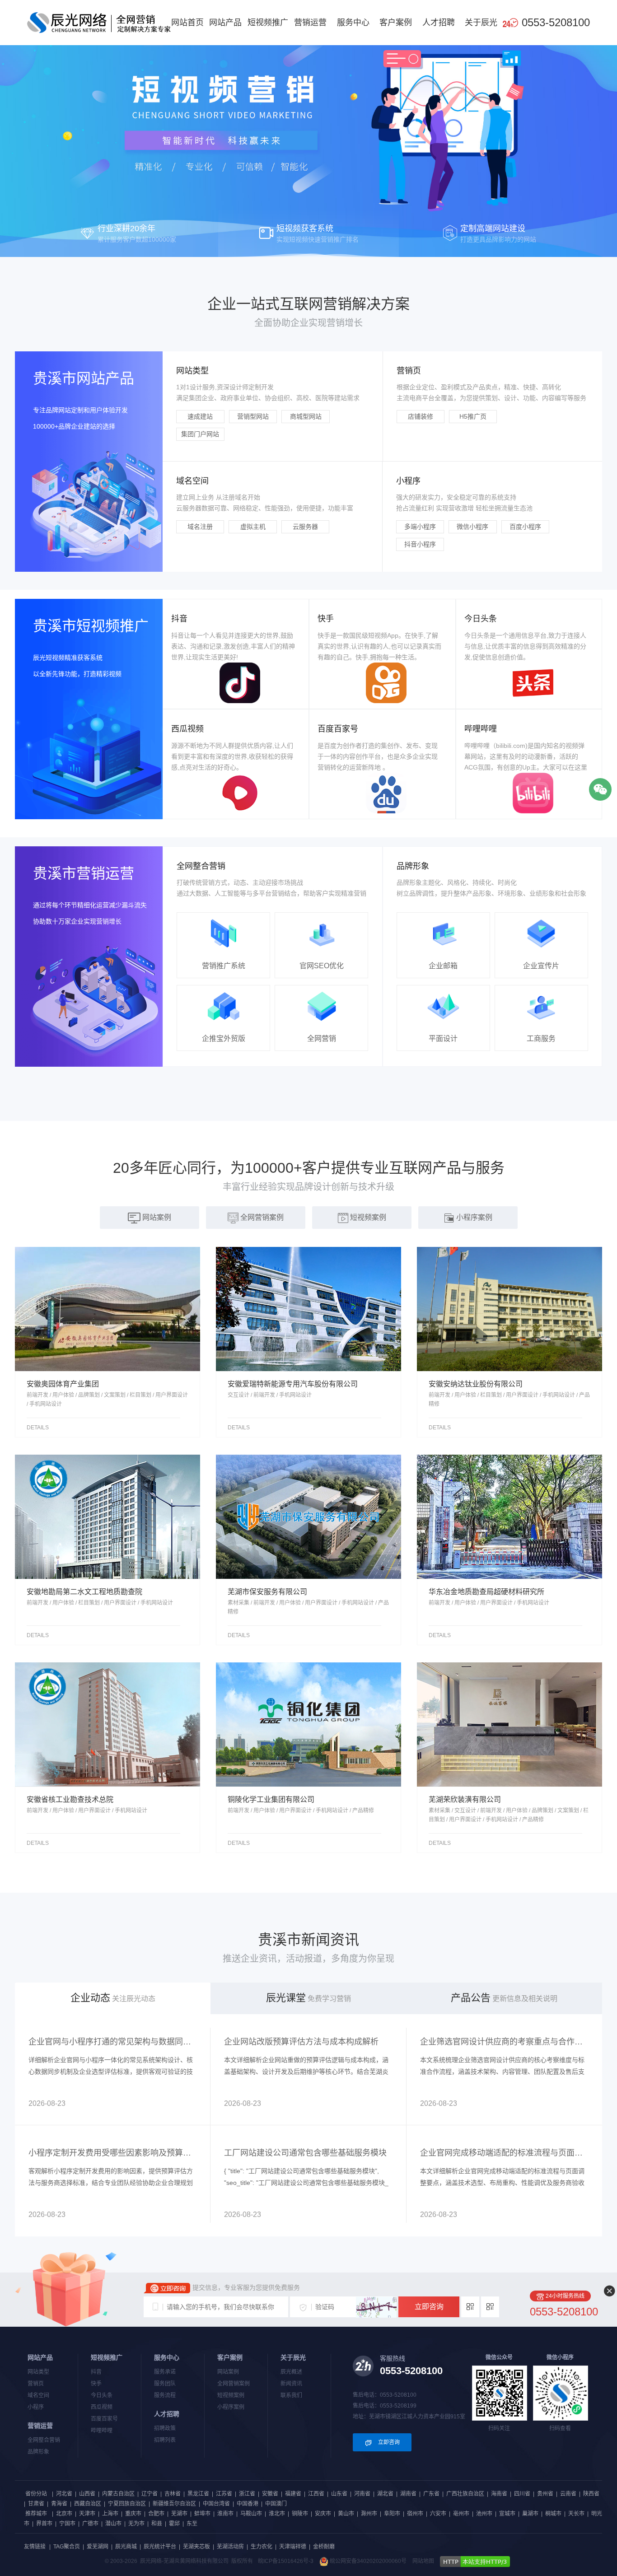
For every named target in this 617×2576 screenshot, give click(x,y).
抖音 (96, 2372)
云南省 (568, 2494)
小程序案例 (231, 2407)
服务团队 (165, 2384)
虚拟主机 (253, 527)
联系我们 (291, 2395)
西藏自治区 (88, 2504)
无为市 (136, 2524)
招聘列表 (165, 2440)
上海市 (110, 2514)
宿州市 (415, 2514)
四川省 (522, 2494)
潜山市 (113, 2524)
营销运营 (310, 23)
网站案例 (228, 2372)
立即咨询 (429, 2307)
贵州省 (545, 2494)
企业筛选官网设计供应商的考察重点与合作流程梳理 (504, 2042)
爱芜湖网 (98, 2547)
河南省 (362, 2494)
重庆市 (133, 2514)
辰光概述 (291, 2372)
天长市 (576, 2514)
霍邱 (174, 2524)
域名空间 (38, 2395)
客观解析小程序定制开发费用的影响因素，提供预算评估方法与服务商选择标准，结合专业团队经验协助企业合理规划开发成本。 (111, 2183)
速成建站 (200, 416)
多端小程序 (420, 527)
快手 (96, 2384)
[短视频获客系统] (308, 128)
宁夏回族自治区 (127, 2504)
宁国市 (67, 2524)
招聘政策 (165, 2428)
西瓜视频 (102, 2407)
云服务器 (305, 527)
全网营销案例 (234, 2384)
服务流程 (165, 2395)
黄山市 (346, 2514)
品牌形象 (38, 2452)
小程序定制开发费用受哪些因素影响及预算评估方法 (113, 2153)
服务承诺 (165, 2372)
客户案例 (396, 23)
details (38, 1428)
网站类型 (38, 2372)
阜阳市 (392, 2514)
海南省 (499, 2494)
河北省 (64, 2494)
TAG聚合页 (67, 2547)
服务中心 (353, 23)
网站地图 (423, 2561)
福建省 (293, 2494)
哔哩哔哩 (102, 2431)
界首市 (44, 2524)
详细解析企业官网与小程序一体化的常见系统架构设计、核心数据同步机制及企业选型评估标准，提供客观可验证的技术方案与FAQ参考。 (111, 2072)
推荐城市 (36, 2514)
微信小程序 (472, 527)
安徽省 (270, 2494)
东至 (192, 2524)
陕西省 (591, 2494)
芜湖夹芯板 (196, 2547)
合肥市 (156, 2514)
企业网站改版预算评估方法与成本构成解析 (301, 2042)
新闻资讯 (291, 2384)
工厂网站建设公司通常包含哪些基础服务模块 (305, 2153)
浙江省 (247, 2494)
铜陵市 (300, 2514)
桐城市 (553, 2514)
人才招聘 (439, 23)
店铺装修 (421, 416)
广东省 (431, 2494)
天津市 (87, 2514)
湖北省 (385, 2494)
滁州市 (369, 2514)
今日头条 (102, 2395)
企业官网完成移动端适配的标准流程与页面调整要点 (504, 2153)
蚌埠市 (202, 2514)
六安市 (438, 2514)
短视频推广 (268, 23)
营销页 (36, 2384)
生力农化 (262, 2547)
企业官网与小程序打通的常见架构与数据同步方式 (113, 2042)
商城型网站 (306, 416)
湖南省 (408, 2494)
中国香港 (248, 2504)
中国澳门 (276, 2504)
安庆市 (323, 2514)
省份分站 (36, 2494)
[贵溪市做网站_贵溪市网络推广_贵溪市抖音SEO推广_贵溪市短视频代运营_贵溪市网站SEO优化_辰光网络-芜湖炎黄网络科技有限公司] (99, 22)
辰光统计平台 (160, 2547)
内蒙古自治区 (118, 2494)
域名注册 (200, 527)
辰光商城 (126, 2547)
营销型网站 (253, 416)
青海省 (59, 2504)
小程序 (36, 2407)
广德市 (90, 2524)
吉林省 (173, 2494)
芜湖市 (179, 2514)
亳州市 (461, 2514)
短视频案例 (231, 2395)
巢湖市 (530, 2514)
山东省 (339, 2494)
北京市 (64, 2514)
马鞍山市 (251, 2514)
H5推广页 (473, 416)
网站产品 (225, 23)
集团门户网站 (200, 434)
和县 (157, 2524)
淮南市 (225, 2514)
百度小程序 (525, 527)
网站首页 (187, 23)
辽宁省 (150, 2494)
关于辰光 (481, 23)
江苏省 (224, 2494)
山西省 (87, 2494)
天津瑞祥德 (293, 2547)
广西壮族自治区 (465, 2494)
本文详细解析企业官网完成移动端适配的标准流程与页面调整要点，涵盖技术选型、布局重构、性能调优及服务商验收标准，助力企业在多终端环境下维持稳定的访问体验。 (502, 2183)
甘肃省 (36, 2504)
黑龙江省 (198, 2494)
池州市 (484, 2514)
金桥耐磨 (324, 2547)
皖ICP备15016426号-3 (286, 2561)
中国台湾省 (216, 2504)
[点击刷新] (376, 2307)
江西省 (316, 2494)
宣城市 (507, 2514)
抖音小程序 (420, 544)
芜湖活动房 (230, 2547)
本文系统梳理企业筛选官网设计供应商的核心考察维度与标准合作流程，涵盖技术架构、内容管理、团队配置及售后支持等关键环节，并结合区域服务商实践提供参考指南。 (502, 2072)
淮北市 (277, 2514)
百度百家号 (104, 2419)
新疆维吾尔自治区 (174, 2504)
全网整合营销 (44, 2440)
